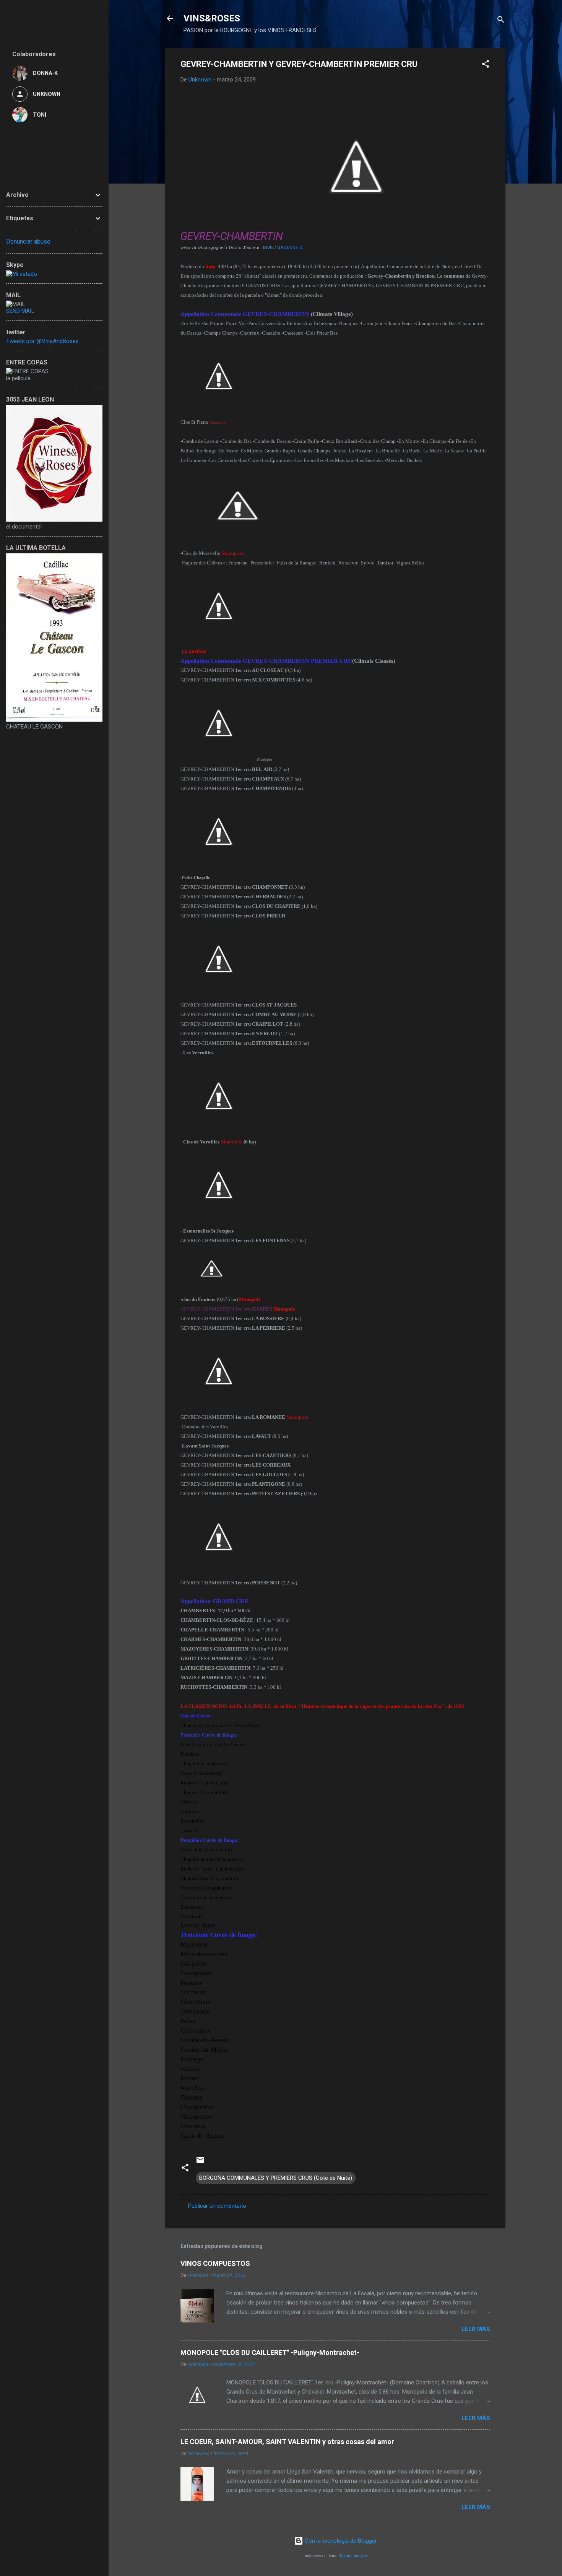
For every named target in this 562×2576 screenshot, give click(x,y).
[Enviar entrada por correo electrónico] (200, 2163)
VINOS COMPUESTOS (215, 2263)
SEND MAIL (20, 311)
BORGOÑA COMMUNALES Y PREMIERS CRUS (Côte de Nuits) (276, 2178)
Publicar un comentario (217, 2206)
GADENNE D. (290, 247)
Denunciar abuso (28, 241)
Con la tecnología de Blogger (340, 2541)
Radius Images (353, 2556)
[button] (486, 65)
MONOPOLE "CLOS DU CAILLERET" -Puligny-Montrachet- (270, 2352)
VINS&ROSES (212, 18)
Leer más (476, 2329)
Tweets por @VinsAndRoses (42, 341)
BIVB (268, 247)
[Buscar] (501, 21)
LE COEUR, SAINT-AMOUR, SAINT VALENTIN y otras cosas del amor (287, 2442)
